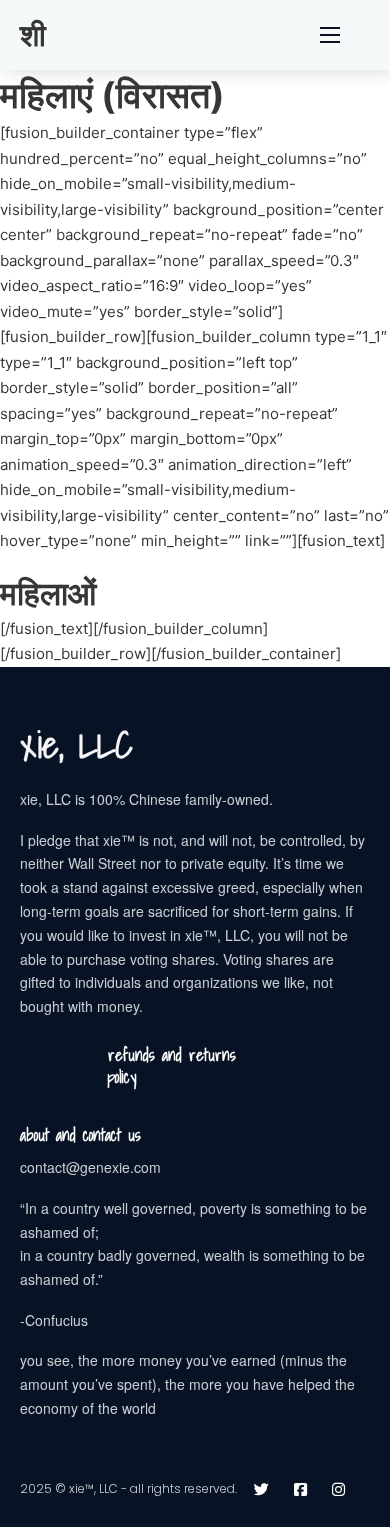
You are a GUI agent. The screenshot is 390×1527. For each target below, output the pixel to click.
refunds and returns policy (172, 1066)
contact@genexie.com (90, 1167)
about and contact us (80, 1135)
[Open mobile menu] (330, 35)
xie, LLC (76, 745)
